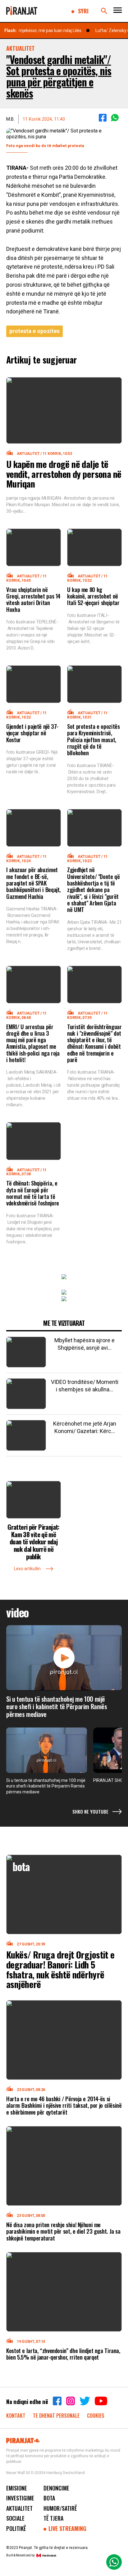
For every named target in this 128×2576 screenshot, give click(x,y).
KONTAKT (16, 2415)
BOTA (49, 2498)
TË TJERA (53, 2518)
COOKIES (96, 2415)
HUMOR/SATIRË (60, 2508)
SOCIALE (15, 2518)
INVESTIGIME (20, 2498)
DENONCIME (56, 2488)
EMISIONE (17, 2488)
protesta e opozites (34, 331)
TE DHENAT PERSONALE (57, 2415)
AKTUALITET (19, 2508)
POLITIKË (16, 2528)
